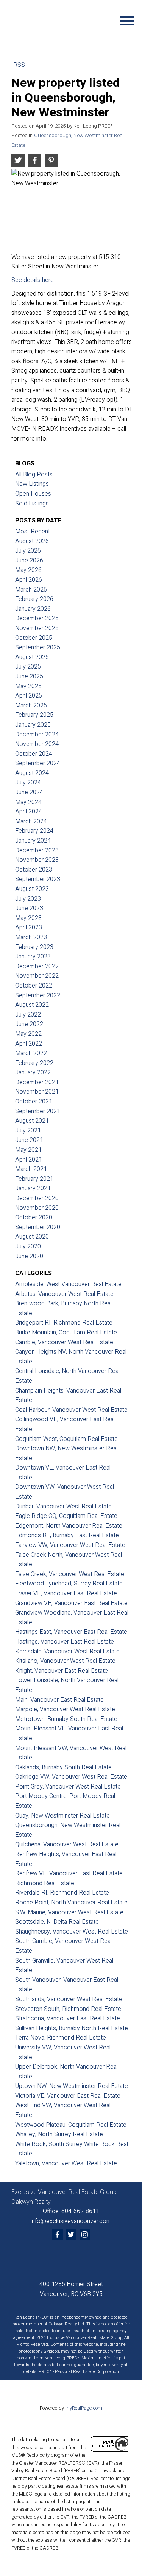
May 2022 (28, 1034)
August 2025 (32, 657)
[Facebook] (58, 2234)
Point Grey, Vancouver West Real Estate (68, 1787)
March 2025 (31, 706)
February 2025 (34, 715)
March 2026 (31, 590)
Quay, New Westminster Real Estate (62, 1816)
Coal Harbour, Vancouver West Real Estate (71, 1410)
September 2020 (38, 1227)
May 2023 (28, 918)
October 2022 (34, 986)
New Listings (32, 484)
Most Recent (33, 532)
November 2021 (37, 1092)
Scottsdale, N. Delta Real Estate (57, 1922)
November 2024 (37, 744)
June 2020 (29, 1256)
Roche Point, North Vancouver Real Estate (71, 1903)
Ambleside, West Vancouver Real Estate (68, 1284)
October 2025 (34, 638)
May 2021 (28, 1150)
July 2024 (28, 783)
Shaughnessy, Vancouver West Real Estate (72, 1932)
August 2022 (32, 1005)
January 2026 (33, 609)
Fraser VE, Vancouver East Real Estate (66, 1593)
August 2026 (32, 541)
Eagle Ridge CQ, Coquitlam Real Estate (66, 1516)
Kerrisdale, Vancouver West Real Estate (67, 1652)
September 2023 (38, 879)
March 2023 (31, 937)
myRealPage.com (84, 2408)
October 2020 (34, 1217)
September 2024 (38, 763)
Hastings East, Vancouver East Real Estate (71, 1632)
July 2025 (28, 667)
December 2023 (37, 850)
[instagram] (85, 2234)
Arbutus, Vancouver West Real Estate (64, 1294)
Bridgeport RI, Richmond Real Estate (64, 1323)
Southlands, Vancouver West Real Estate (69, 1999)
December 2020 (37, 1198)
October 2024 (34, 754)
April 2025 (29, 696)
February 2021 (34, 1179)
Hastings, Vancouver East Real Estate (65, 1642)
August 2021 (32, 1121)
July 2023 (28, 899)
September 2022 (38, 995)
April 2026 (29, 580)
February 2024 (34, 831)
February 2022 (34, 1063)
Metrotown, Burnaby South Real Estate (66, 1719)
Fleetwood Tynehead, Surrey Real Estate (69, 1584)
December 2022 (37, 966)
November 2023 (37, 860)
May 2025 (28, 686)
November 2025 (37, 628)
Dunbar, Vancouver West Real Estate (63, 1507)
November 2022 (37, 976)
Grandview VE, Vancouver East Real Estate (71, 1603)
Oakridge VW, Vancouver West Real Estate (71, 1777)
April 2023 (29, 927)
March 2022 (31, 1053)
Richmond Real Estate (45, 1883)
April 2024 (29, 812)
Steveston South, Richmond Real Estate (68, 2009)
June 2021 (29, 1140)
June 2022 (29, 1024)
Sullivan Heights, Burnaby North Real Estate (72, 2028)
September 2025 (38, 647)
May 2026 (28, 570)
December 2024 (37, 735)
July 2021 (28, 1131)
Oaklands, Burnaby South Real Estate (63, 1767)
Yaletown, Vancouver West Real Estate (66, 2163)
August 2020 (32, 1237)
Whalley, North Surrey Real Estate (59, 2134)
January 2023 (33, 957)
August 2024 (32, 773)
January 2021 (33, 1188)
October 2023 (34, 870)
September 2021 (38, 1111)
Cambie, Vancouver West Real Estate (64, 1342)
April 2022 (29, 1044)
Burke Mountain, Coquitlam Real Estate (66, 1333)
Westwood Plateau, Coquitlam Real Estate (71, 2125)
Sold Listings (32, 504)
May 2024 (28, 802)
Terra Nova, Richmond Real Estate (61, 2038)
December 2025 (37, 618)
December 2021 (37, 1082)
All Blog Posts (34, 475)
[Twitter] (71, 2234)
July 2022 (28, 1015)
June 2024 (29, 792)
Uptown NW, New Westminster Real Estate (72, 2086)
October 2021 (34, 1102)
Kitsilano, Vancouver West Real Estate (65, 1661)
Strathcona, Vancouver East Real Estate (68, 2018)
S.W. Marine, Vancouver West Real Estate (69, 1912)
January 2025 (33, 725)
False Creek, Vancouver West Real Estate (70, 1574)
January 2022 (33, 1072)
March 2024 (31, 821)
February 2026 (34, 599)
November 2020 (37, 1208)
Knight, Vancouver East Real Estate (62, 1671)
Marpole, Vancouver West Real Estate (65, 1709)
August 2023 (32, 889)
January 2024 (33, 841)
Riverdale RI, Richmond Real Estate (62, 1893)
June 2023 (29, 908)
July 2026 (28, 551)
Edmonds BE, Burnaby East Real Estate (67, 1535)
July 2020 (28, 1246)
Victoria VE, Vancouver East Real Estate (68, 2096)
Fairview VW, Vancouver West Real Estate (70, 1545)
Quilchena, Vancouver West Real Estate (67, 1844)
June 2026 (29, 561)
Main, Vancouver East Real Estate (59, 1700)
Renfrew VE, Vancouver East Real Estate (69, 1873)
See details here (33, 280)
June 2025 (29, 676)
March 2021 (31, 1169)
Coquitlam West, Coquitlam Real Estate (66, 1439)
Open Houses (33, 494)
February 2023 (34, 947)
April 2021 (29, 1160)
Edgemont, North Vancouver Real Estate (69, 1526)
